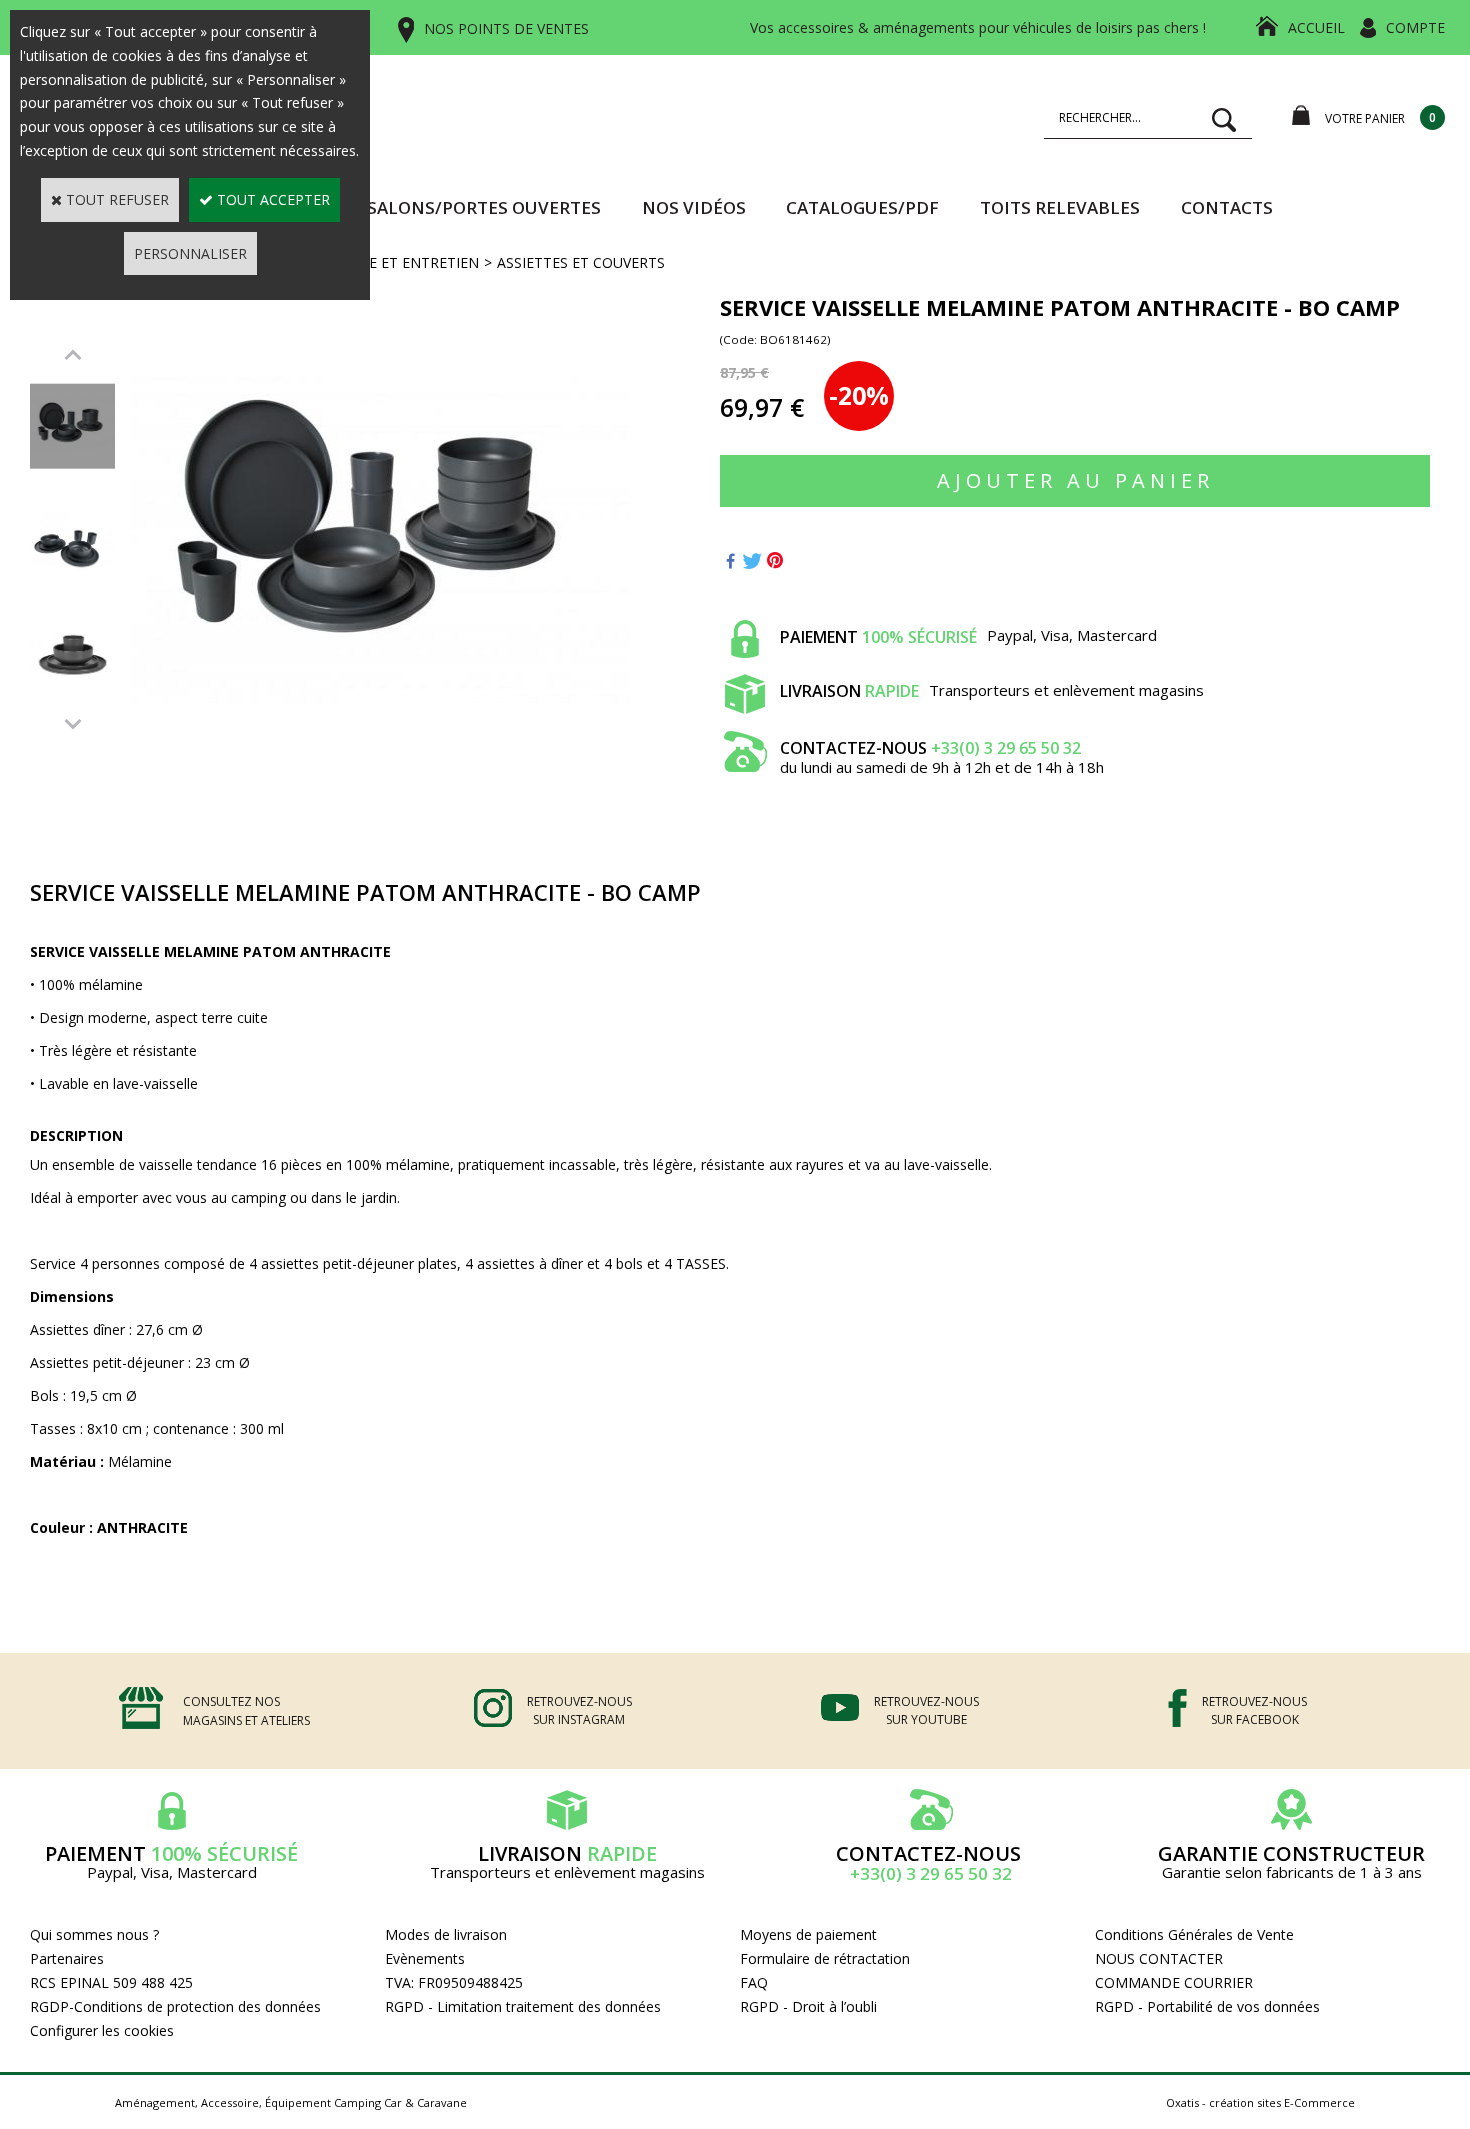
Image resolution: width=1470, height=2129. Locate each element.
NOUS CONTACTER (1159, 1958)
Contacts (1227, 207)
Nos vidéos (694, 207)
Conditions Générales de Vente (1194, 1934)
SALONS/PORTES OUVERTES (484, 207)
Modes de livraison (446, 1934)
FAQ (754, 1982)
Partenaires (67, 1958)
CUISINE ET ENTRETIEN (401, 262)
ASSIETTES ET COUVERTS (581, 262)
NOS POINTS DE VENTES (506, 28)
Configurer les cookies (102, 2030)
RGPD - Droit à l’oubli (808, 2006)
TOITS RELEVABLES (1060, 207)
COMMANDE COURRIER (1174, 1982)
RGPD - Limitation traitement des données (523, 2006)
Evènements (425, 1958)
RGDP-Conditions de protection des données (175, 2006)
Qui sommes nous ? (94, 1934)
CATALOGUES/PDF (862, 207)
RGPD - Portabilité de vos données (1207, 2006)
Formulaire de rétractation (825, 1958)
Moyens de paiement (808, 1934)
